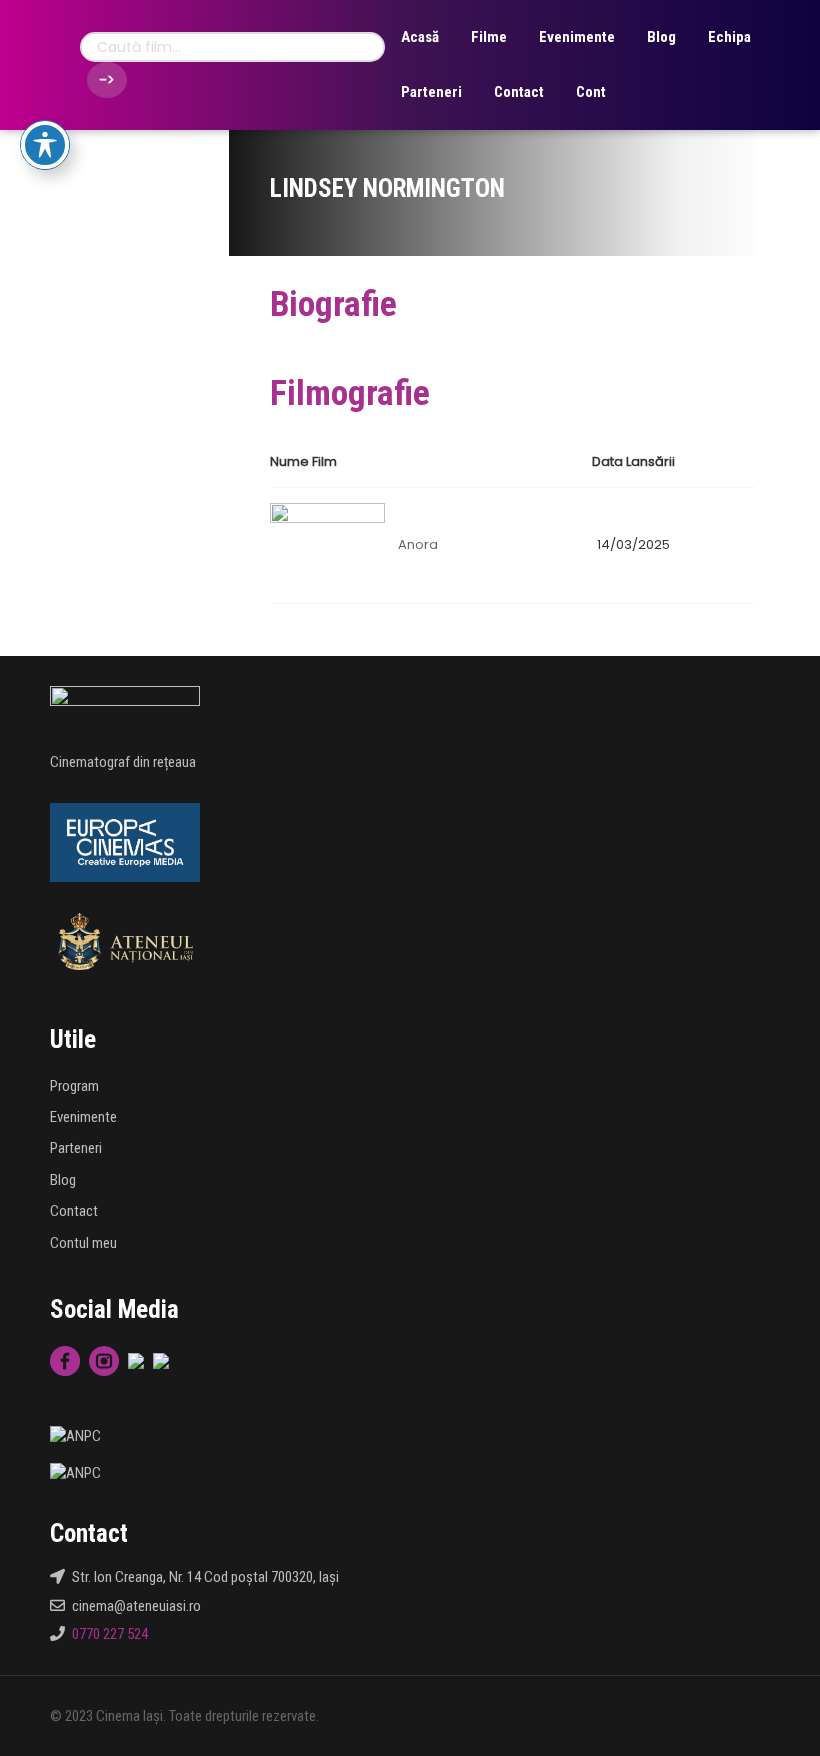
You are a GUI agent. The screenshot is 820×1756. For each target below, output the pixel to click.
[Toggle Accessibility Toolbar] (45, 145)
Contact (519, 92)
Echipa (729, 37)
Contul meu (83, 1243)
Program (74, 1086)
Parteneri (431, 92)
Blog (661, 37)
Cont (591, 92)
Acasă (420, 37)
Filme (489, 37)
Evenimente (577, 37)
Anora (418, 544)
